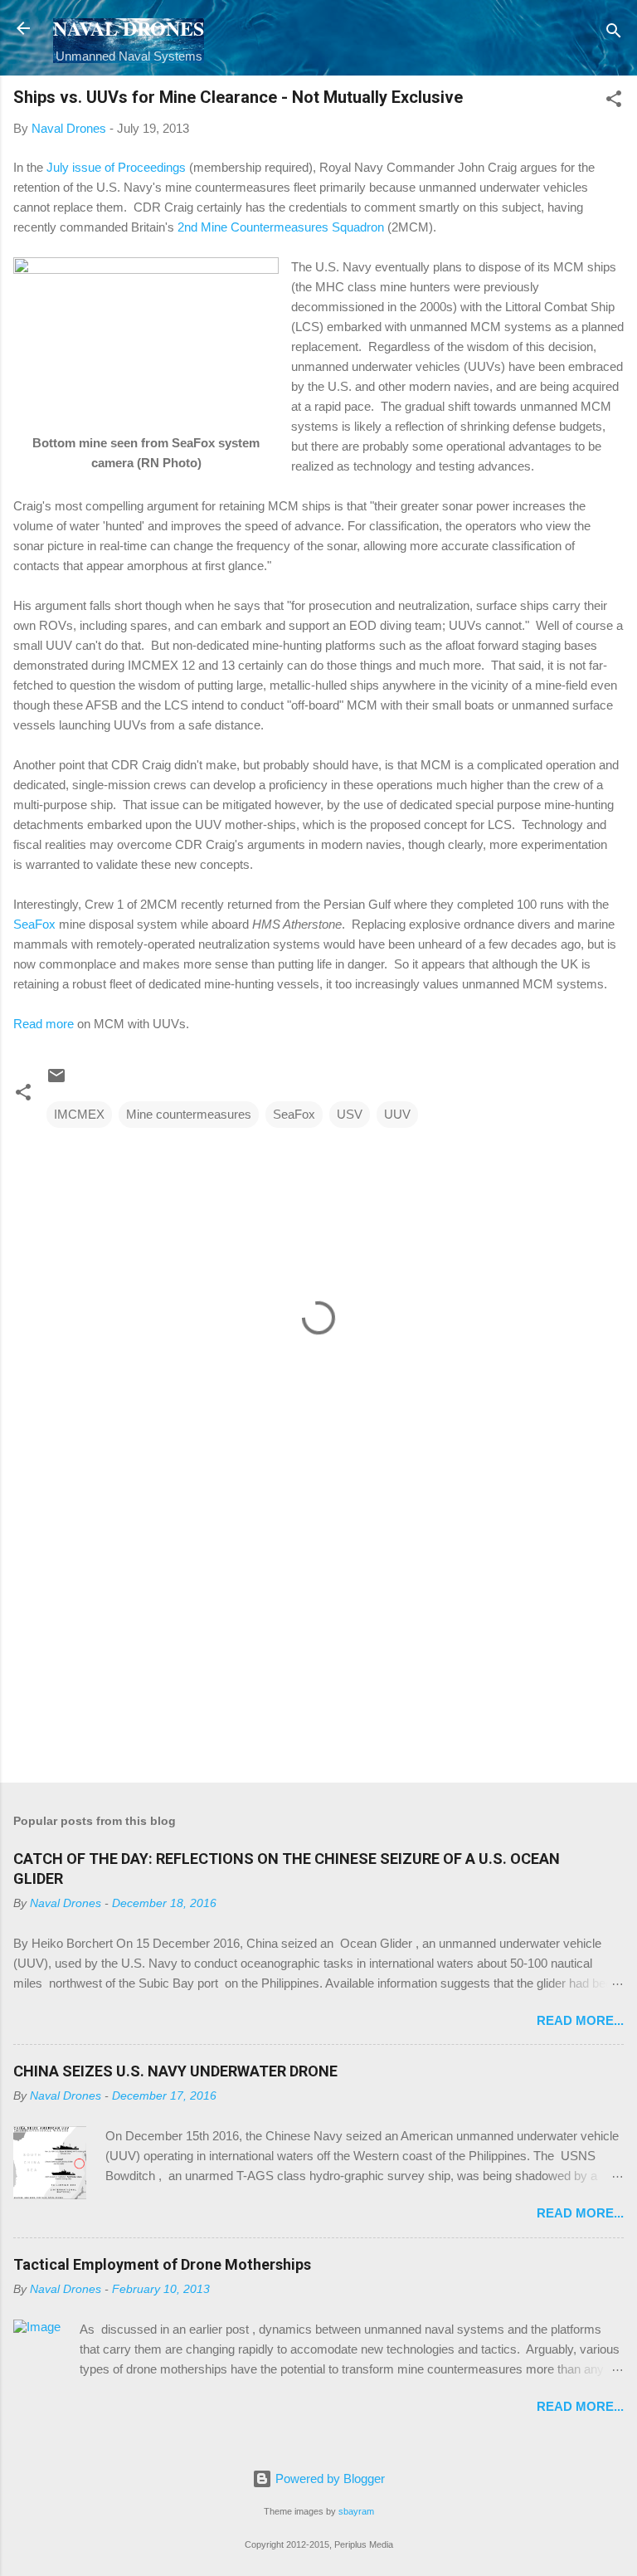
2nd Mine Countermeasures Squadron (281, 227)
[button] (614, 102)
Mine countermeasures (189, 1114)
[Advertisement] (318, 1640)
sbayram (356, 2511)
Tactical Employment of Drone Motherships (162, 2264)
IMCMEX (79, 1114)
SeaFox (34, 924)
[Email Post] (56, 1081)
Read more (44, 1024)
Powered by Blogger (328, 2478)
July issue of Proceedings (116, 167)
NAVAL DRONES (129, 28)
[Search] (614, 34)
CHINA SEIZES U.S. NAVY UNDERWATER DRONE (175, 2071)
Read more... (580, 2020)
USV (350, 1114)
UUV (397, 1114)
